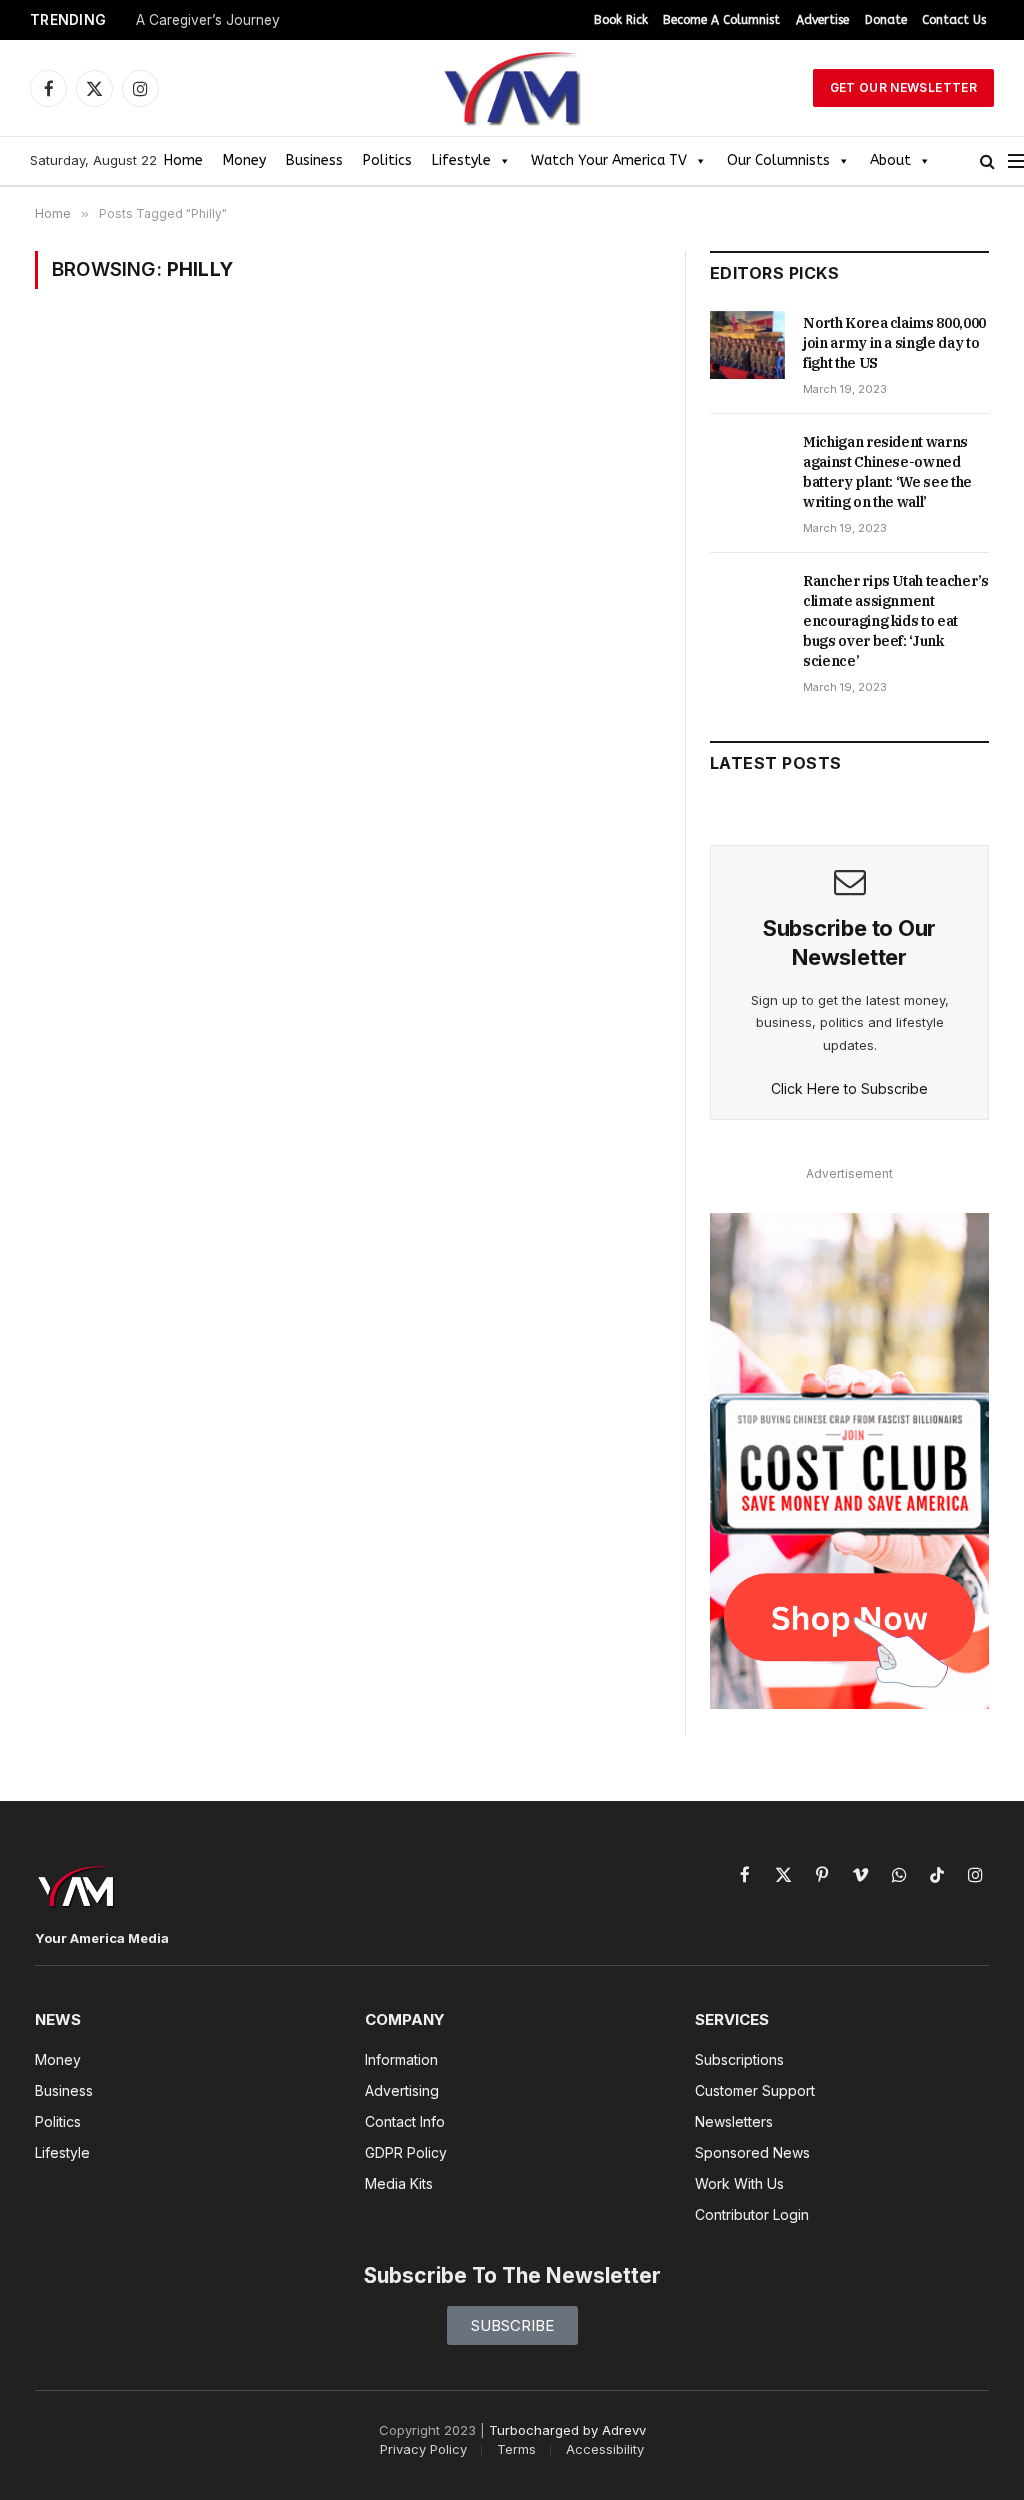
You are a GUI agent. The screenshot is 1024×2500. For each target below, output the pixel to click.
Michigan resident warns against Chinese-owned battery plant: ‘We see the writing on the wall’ (887, 472)
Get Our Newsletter (903, 87)
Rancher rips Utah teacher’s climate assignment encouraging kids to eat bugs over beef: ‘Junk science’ (896, 621)
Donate (886, 20)
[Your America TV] (512, 88)
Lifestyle (461, 160)
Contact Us (954, 20)
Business (314, 160)
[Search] (987, 161)
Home (183, 160)
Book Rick (621, 20)
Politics (387, 160)
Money (244, 160)
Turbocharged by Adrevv (567, 2430)
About (890, 160)
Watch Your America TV (609, 160)
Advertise (822, 20)
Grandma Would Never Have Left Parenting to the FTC (311, 20)
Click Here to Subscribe (849, 1088)
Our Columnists (778, 160)
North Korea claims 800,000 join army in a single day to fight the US (894, 343)
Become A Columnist (721, 20)
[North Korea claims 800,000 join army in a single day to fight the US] (747, 345)
